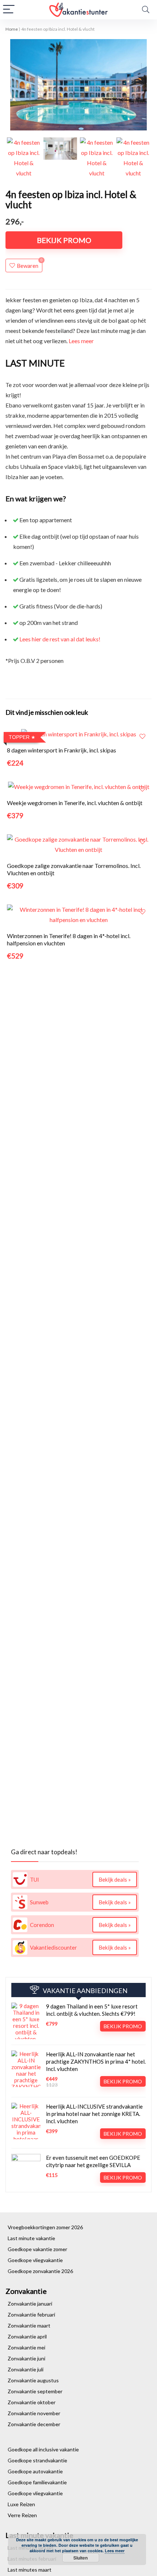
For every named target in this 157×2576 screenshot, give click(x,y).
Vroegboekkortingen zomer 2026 (45, 2227)
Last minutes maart (30, 2570)
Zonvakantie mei (26, 2347)
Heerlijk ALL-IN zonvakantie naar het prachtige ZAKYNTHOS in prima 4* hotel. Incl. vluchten (96, 2061)
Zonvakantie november (34, 2413)
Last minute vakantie (31, 2238)
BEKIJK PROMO (64, 240)
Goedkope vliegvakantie (35, 2260)
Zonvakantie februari (31, 2315)
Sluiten (81, 2558)
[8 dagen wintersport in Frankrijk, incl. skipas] (79, 734)
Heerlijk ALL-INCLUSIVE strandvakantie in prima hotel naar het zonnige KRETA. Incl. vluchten (94, 2114)
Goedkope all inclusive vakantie (43, 2449)
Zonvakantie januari (30, 2304)
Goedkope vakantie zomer (37, 2249)
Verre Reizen (22, 2515)
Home (12, 29)
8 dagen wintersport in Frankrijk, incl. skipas (62, 750)
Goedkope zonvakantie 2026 (40, 2271)
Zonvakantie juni (26, 2358)
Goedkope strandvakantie (37, 2460)
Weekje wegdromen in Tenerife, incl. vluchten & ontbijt (75, 803)
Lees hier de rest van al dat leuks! (60, 639)
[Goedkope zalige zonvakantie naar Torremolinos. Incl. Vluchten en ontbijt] (78, 839)
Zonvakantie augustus (33, 2380)
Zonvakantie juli (26, 2369)
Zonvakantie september (35, 2391)
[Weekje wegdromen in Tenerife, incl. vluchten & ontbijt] (79, 787)
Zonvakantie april (27, 2336)
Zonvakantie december (34, 2424)
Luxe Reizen (21, 2504)
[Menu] (9, 10)
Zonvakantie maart (29, 2325)
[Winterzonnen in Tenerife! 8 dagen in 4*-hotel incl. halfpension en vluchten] (78, 909)
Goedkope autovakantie (35, 2471)
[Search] (146, 10)
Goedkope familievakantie (37, 2482)
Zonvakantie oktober (32, 2402)
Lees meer (81, 341)
